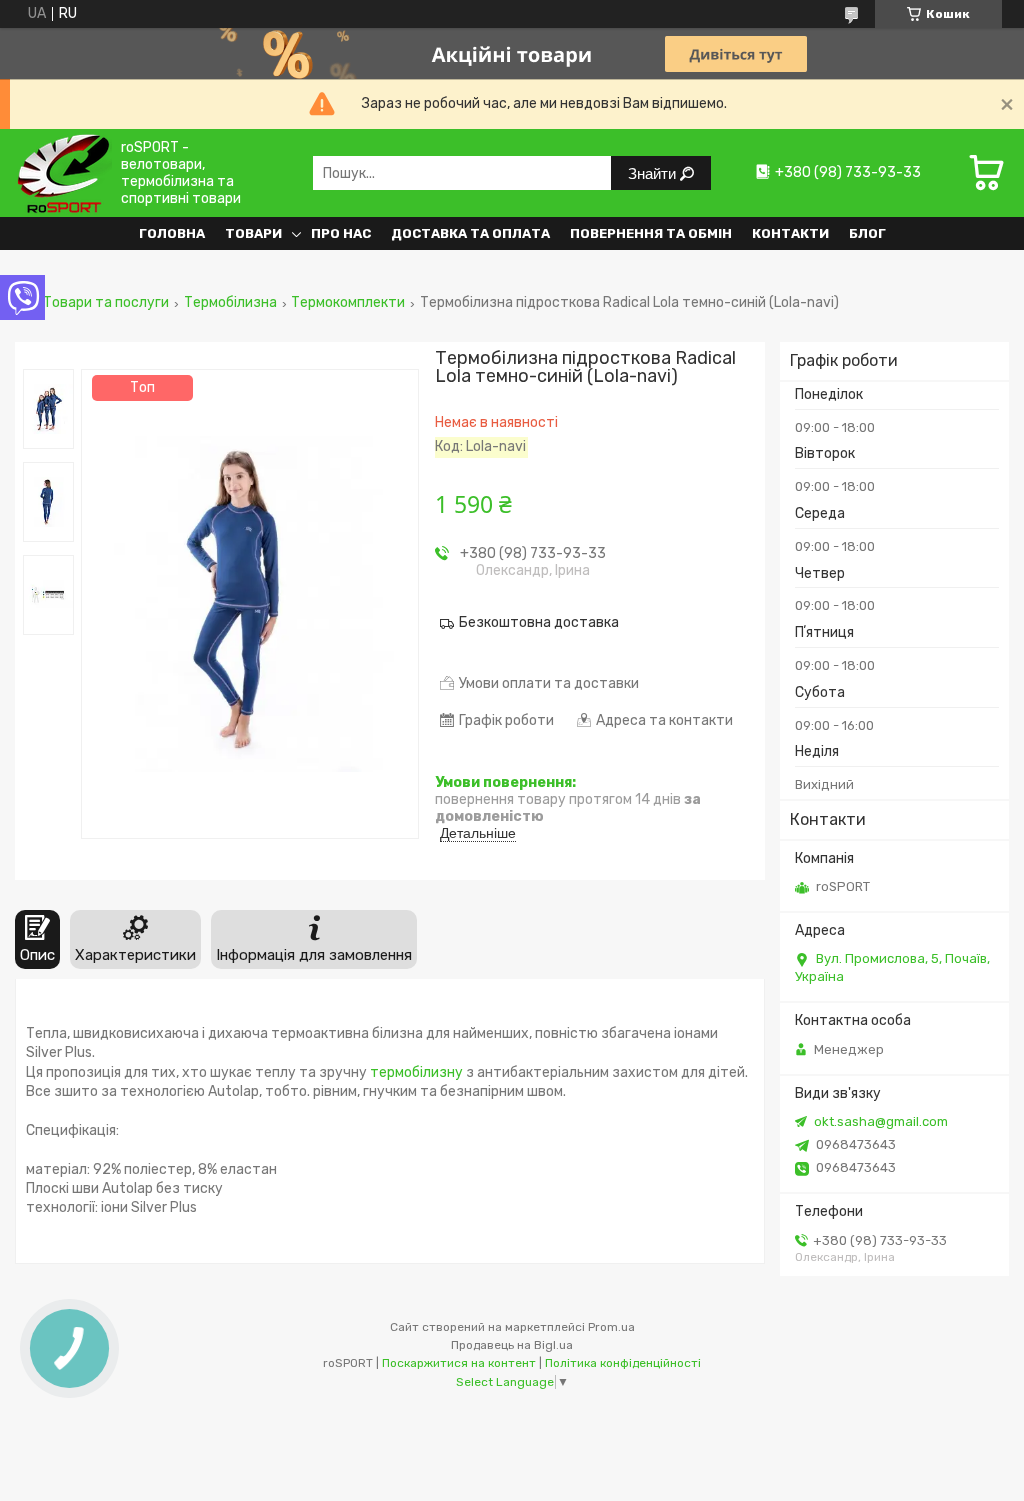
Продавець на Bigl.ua (512, 1345)
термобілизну (416, 1072)
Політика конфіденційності (623, 1363)
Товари (253, 233)
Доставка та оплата (470, 233)
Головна (172, 233)
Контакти (790, 233)
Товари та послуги (106, 303)
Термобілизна (230, 303)
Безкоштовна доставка (539, 622)
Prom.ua (611, 1327)
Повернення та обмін (651, 233)
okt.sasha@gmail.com (881, 1121)
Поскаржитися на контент (459, 1363)
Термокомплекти (348, 303)
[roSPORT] (63, 172)
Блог (867, 233)
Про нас (341, 233)
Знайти (654, 173)
